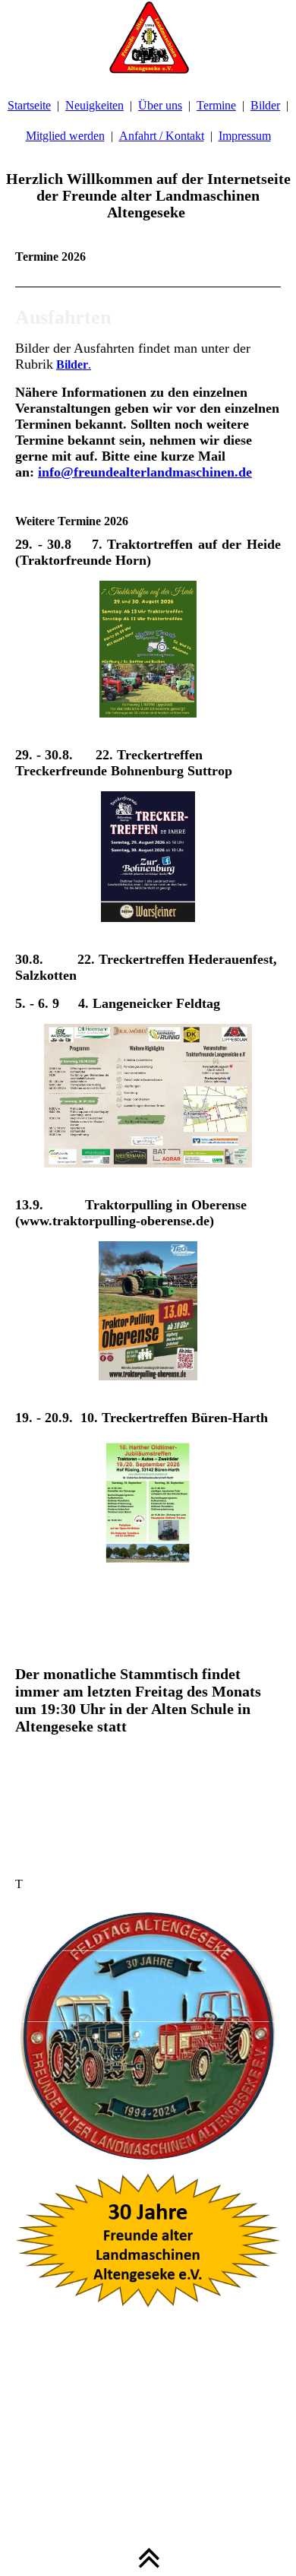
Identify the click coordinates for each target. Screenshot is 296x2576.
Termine (216, 105)
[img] (148, 38)
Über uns (160, 105)
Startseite (29, 105)
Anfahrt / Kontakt (162, 136)
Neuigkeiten (94, 105)
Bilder (265, 105)
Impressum (245, 136)
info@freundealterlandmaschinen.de (145, 472)
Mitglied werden (65, 136)
